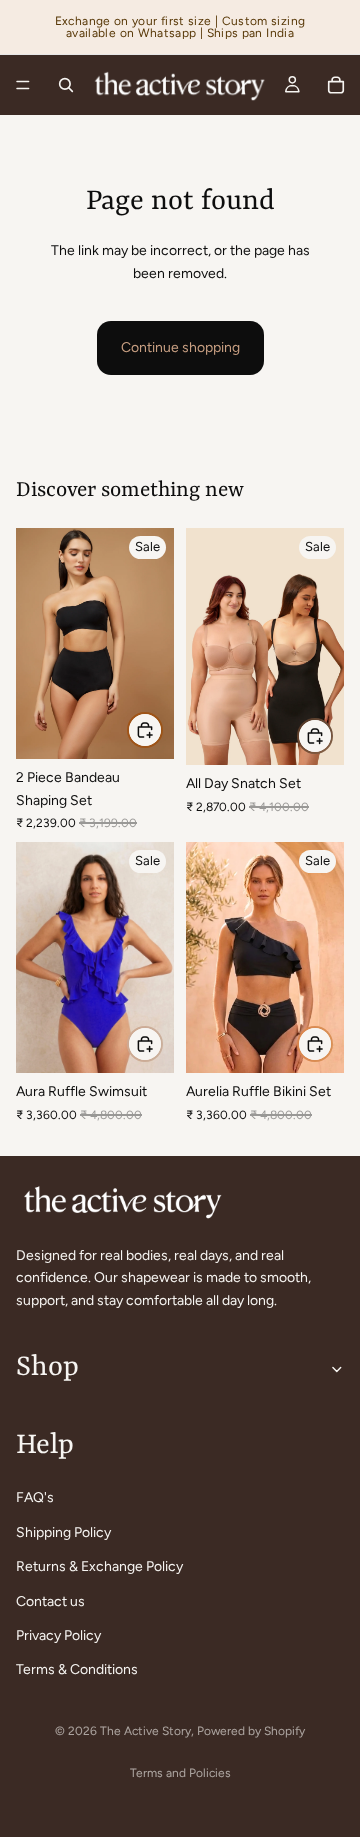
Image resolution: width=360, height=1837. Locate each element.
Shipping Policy (63, 1532)
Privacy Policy (58, 1635)
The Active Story (145, 1731)
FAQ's (35, 1497)
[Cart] (336, 85)
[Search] (66, 85)
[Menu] (23, 85)
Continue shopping (180, 347)
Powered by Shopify (251, 1731)
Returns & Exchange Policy (99, 1566)
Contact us (50, 1600)
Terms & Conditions (77, 1669)
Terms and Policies (180, 1773)
